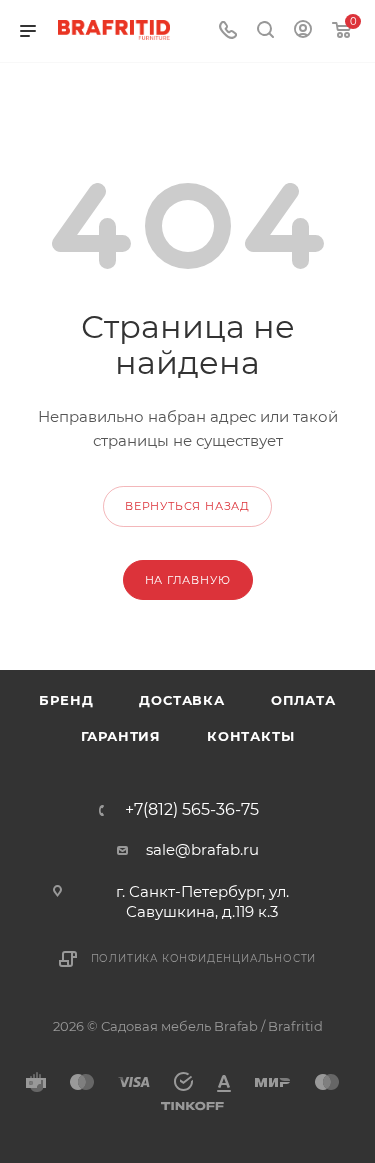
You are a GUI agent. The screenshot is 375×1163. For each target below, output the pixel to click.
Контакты (250, 736)
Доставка (181, 700)
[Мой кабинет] (303, 31)
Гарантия (121, 736)
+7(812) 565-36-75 (192, 810)
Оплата (303, 700)
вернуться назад (187, 506)
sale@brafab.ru (202, 849)
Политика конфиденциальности (204, 958)
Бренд (66, 700)
